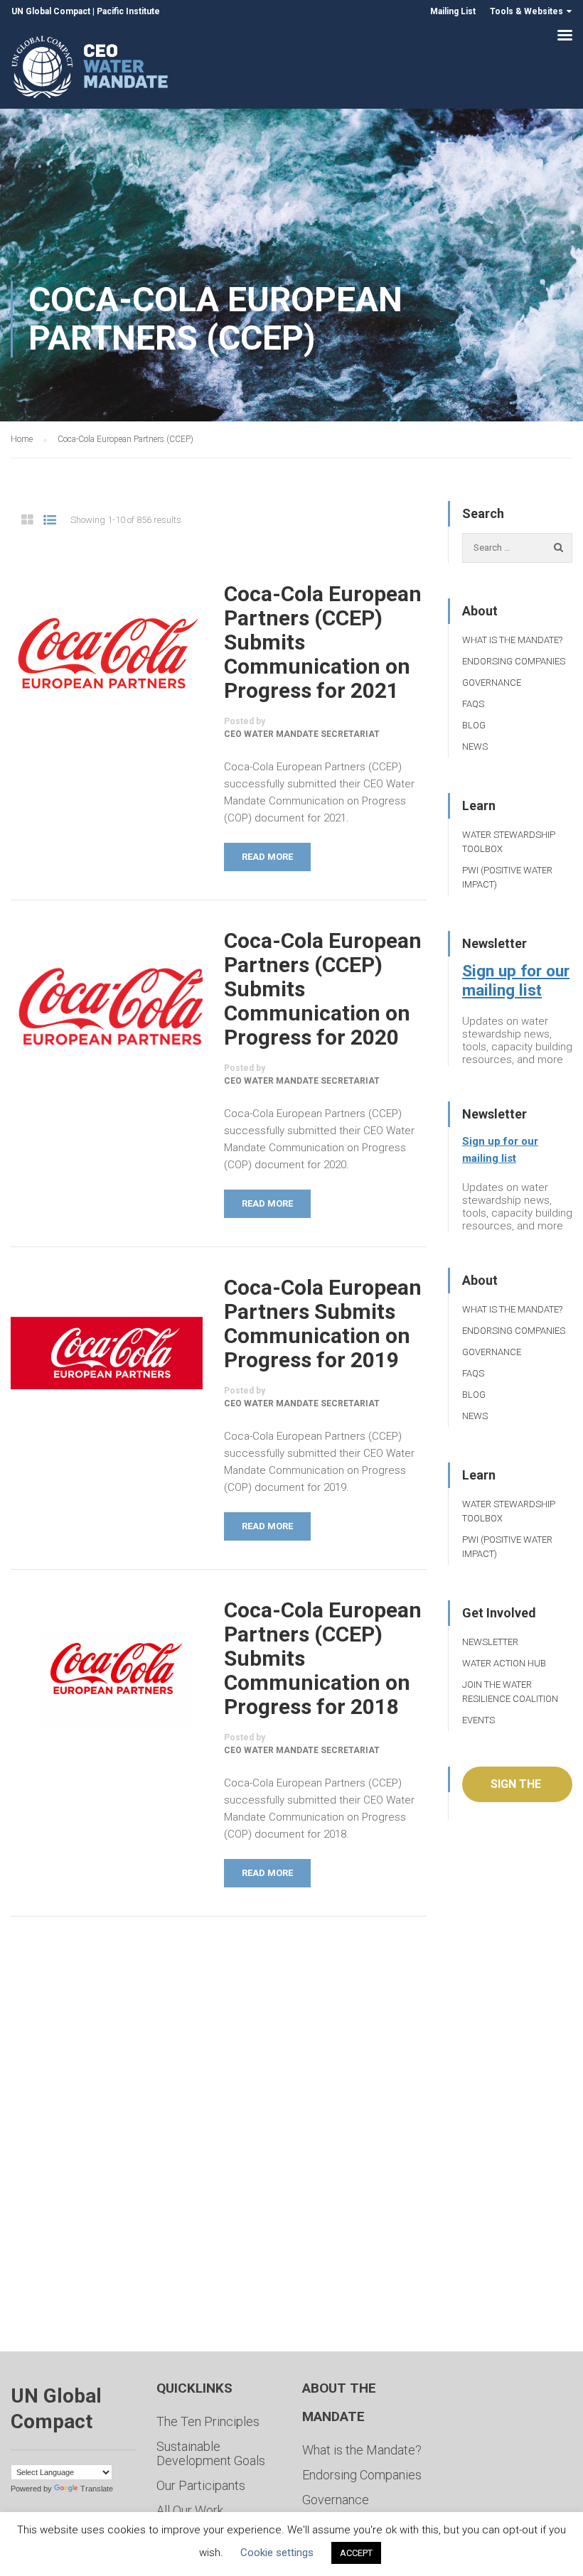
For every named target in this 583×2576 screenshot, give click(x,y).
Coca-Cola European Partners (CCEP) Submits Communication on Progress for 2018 (323, 1659)
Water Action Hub (504, 1663)
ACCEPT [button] (356, 2553)
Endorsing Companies (514, 661)
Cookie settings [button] (277, 2553)
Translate (97, 2489)
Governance (492, 683)
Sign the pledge (516, 1790)
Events (478, 1720)
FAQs (473, 704)
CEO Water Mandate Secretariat (302, 734)
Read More (267, 857)
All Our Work (190, 2510)
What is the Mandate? (512, 640)
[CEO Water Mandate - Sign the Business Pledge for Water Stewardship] (91, 69)
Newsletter (490, 1642)
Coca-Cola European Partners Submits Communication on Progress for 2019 (323, 1324)
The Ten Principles (208, 2421)
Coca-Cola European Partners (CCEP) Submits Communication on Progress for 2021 (323, 642)
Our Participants (201, 2485)
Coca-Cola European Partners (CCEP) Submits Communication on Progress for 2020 (323, 989)
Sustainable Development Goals (211, 2453)
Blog (474, 725)
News (475, 747)
